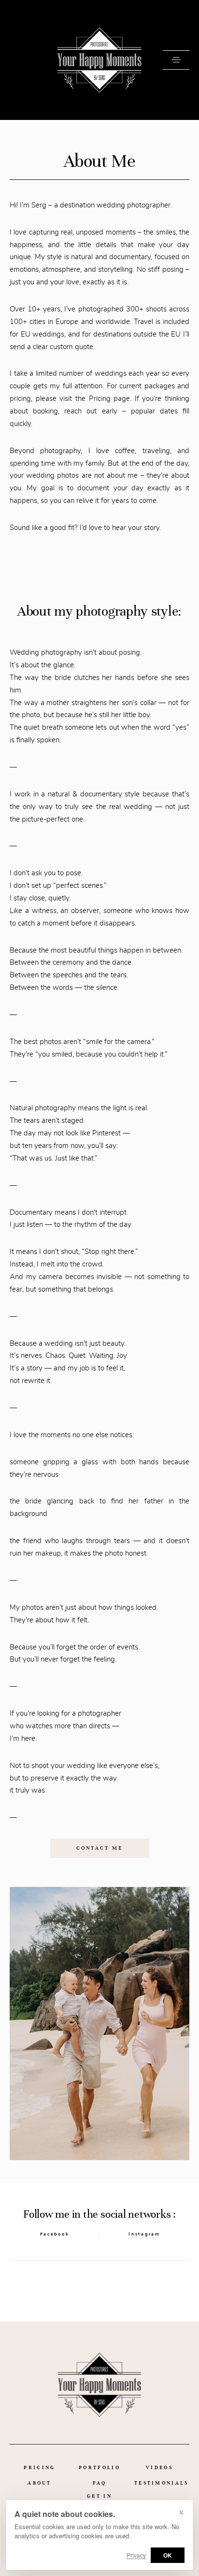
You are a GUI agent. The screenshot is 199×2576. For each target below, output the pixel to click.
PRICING (39, 2467)
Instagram (144, 2234)
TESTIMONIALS (162, 2483)
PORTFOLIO (99, 2467)
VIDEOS (159, 2467)
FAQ (100, 2483)
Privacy (136, 2555)
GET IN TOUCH (99, 2499)
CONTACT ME (100, 1848)
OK (168, 2555)
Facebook (55, 2234)
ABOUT (40, 2483)
